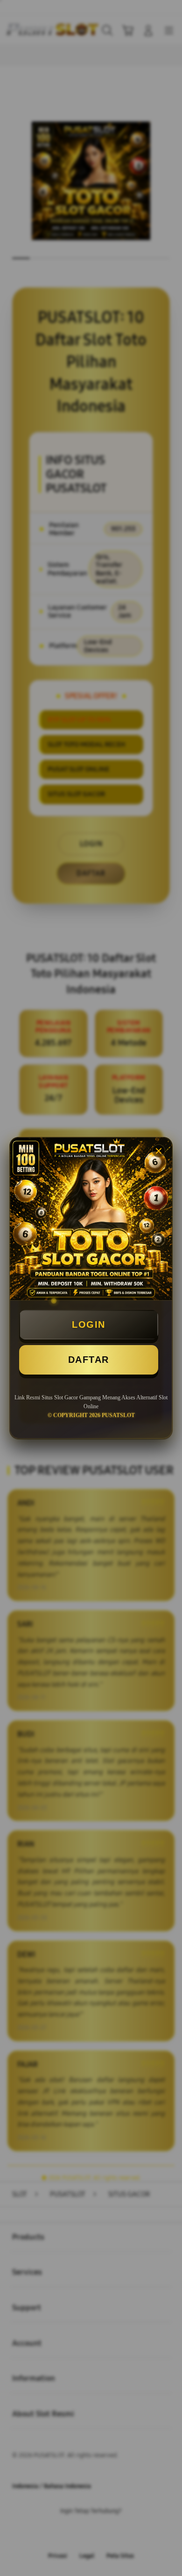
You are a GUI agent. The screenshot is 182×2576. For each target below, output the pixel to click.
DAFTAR (89, 1360)
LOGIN (89, 1324)
